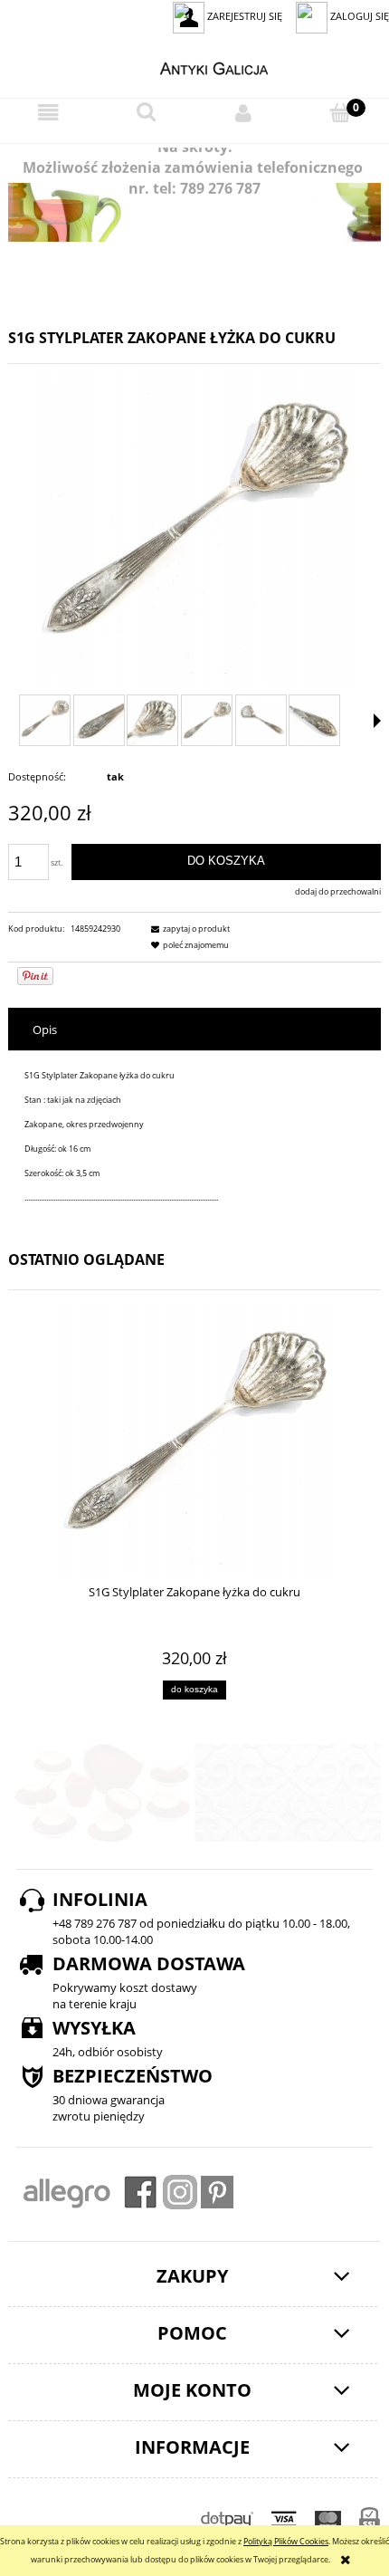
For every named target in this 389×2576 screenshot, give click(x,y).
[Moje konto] (243, 113)
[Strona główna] (195, 66)
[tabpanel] (194, 1137)
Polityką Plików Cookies (286, 2541)
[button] (49, 114)
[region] (194, 212)
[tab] (194, 1030)
